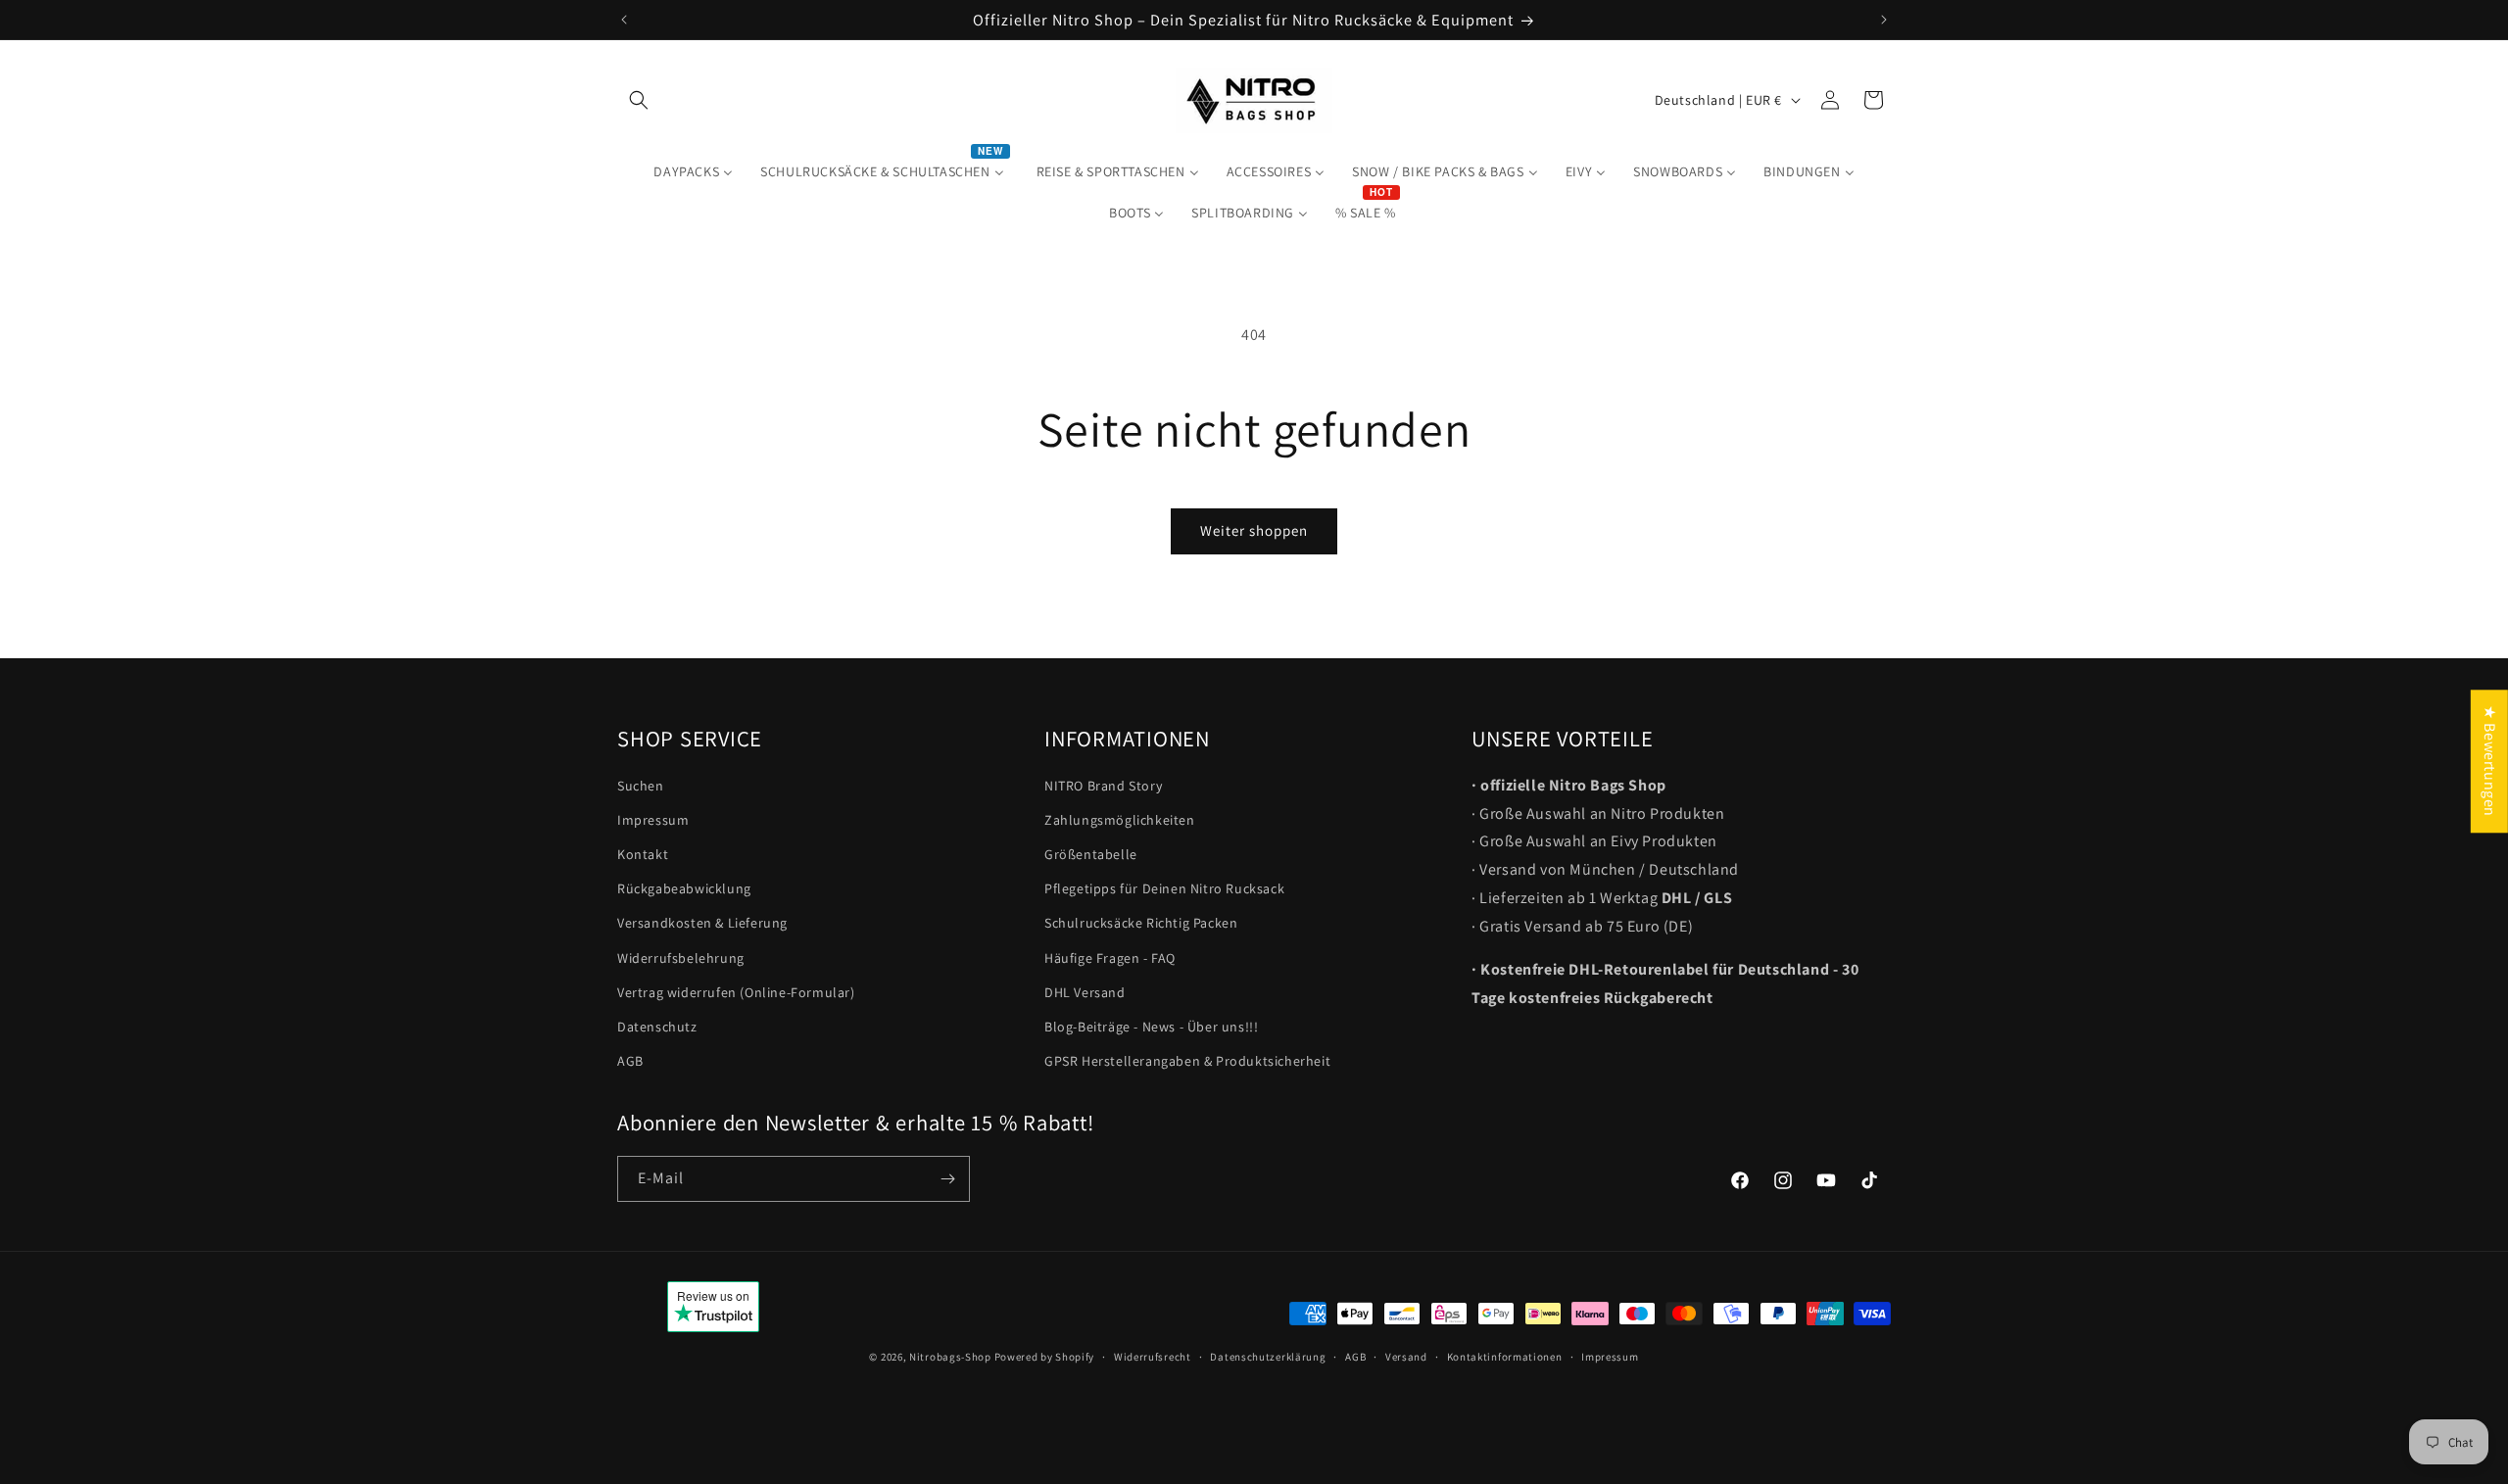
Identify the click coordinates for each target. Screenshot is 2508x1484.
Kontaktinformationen (1505, 1356)
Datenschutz (657, 1027)
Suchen (641, 786)
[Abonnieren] (947, 1179)
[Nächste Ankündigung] (1884, 20)
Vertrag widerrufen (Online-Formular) (736, 992)
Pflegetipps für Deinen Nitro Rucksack (1164, 889)
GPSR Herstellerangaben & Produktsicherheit (1187, 1062)
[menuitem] (693, 171)
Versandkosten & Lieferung (702, 924)
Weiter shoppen (1254, 530)
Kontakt (643, 854)
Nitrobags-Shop (950, 1357)
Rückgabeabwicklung (684, 889)
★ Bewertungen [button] (2490, 761)
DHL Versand (1085, 992)
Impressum (653, 820)
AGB (630, 1062)
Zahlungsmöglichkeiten (1120, 820)
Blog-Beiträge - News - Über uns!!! (1151, 1027)
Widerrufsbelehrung (681, 958)
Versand (1406, 1356)
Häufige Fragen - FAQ (1110, 958)
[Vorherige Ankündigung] (624, 20)
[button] (639, 100)
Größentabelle (1091, 854)
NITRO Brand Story (1103, 786)
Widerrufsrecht (1153, 1356)
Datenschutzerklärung (1268, 1356)
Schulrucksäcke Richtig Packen (1141, 924)
